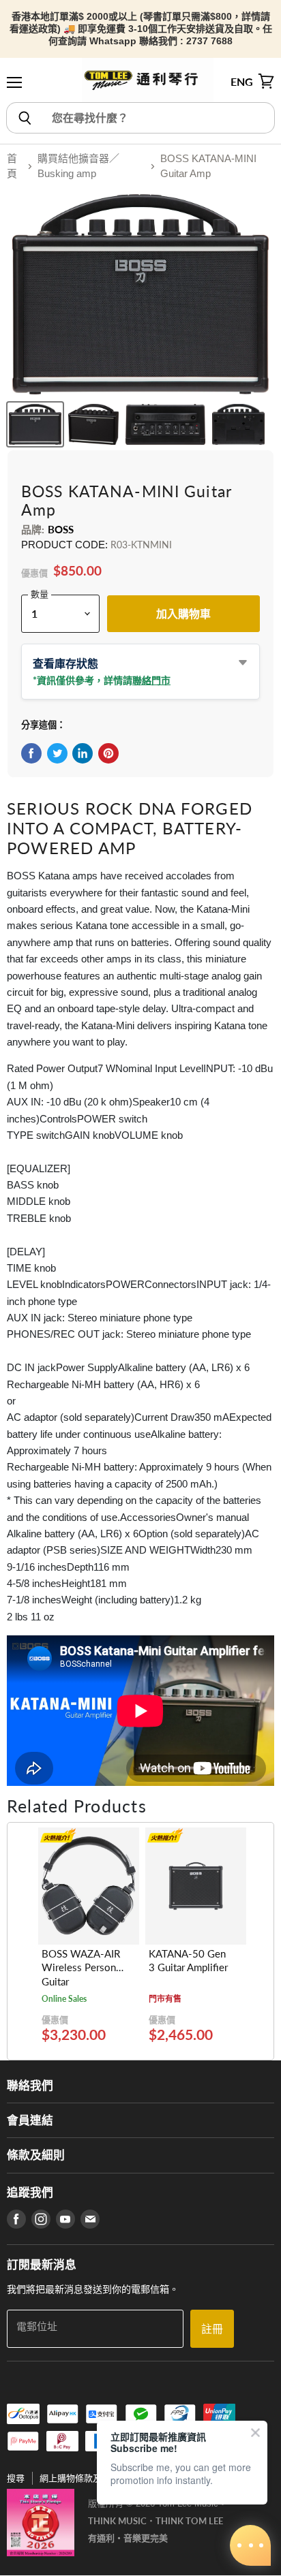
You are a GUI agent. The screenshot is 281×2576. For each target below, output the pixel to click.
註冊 (212, 2328)
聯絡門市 (151, 680)
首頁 (12, 166)
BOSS (61, 529)
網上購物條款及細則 (79, 2478)
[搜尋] (24, 118)
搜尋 (16, 2478)
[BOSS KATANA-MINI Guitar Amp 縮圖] (35, 424)
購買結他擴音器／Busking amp (78, 166)
